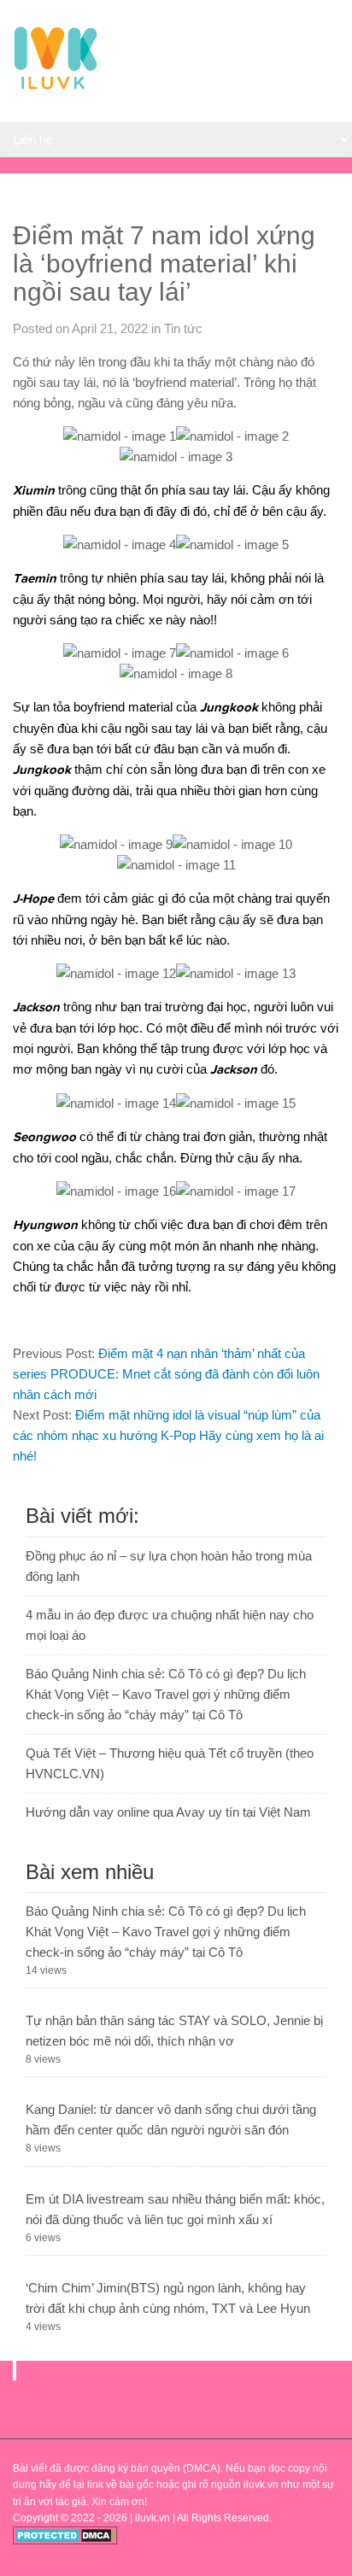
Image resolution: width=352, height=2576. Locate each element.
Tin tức (183, 328)
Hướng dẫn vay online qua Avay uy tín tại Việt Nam (168, 1812)
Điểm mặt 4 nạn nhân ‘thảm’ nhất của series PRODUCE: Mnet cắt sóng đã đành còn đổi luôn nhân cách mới (166, 1374)
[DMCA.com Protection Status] (65, 2541)
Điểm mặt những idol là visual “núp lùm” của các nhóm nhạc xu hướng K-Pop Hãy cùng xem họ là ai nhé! (168, 1435)
